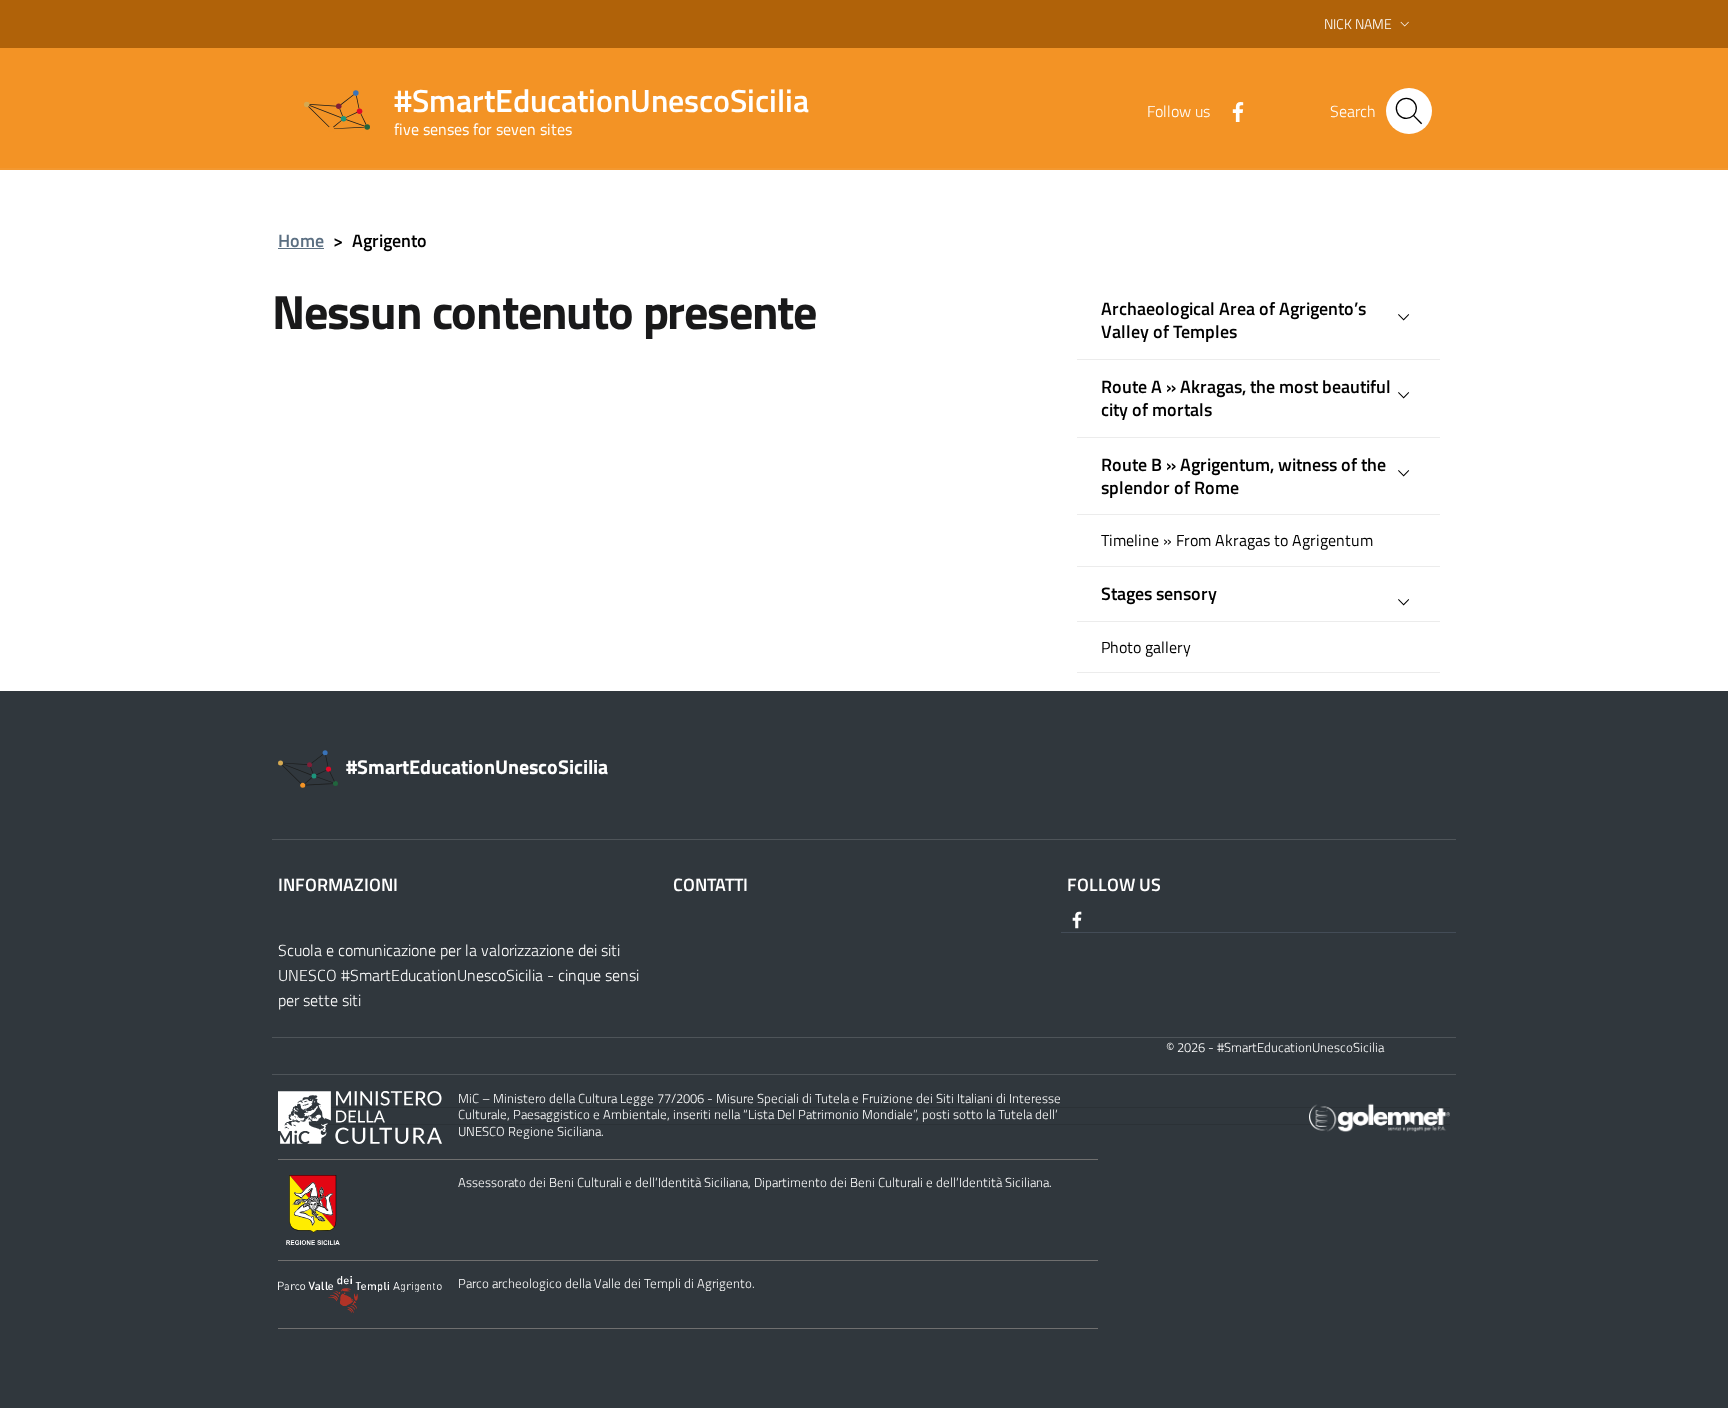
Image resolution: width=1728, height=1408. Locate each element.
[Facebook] (1230, 110)
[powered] (1379, 1115)
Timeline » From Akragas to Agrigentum (1237, 540)
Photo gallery (1146, 647)
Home (301, 240)
